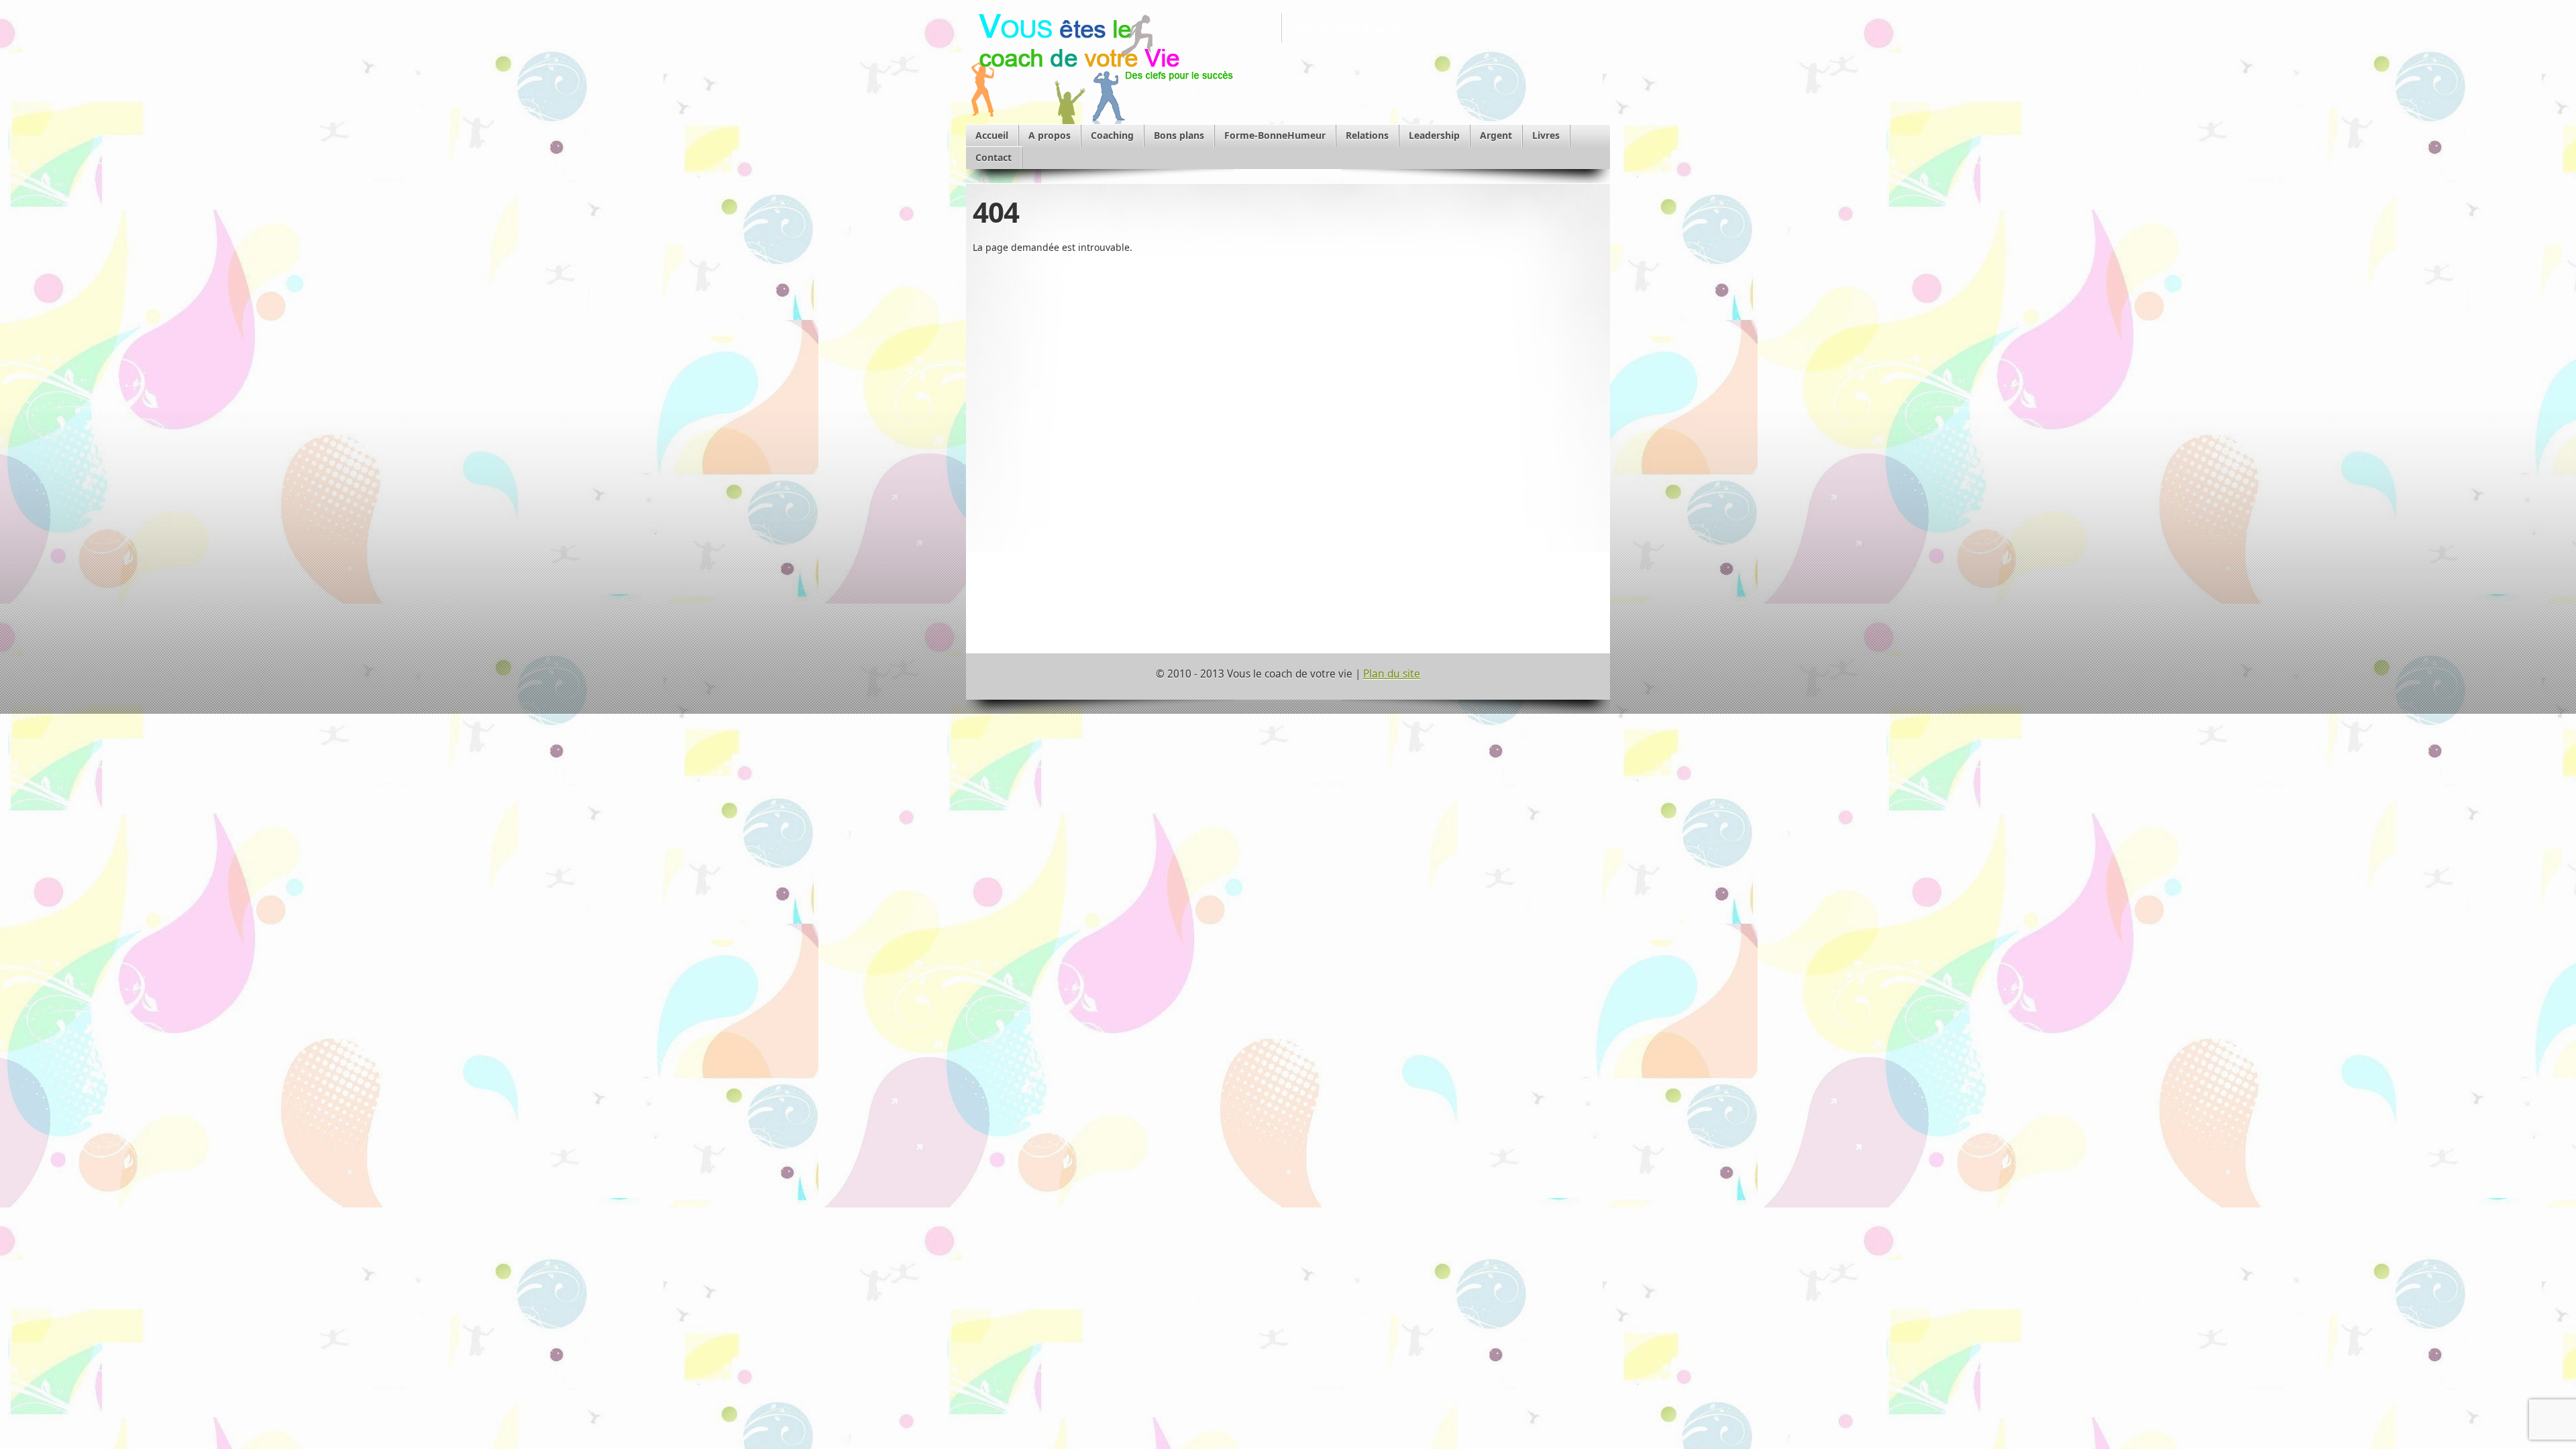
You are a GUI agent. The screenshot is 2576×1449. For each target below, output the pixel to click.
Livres (1546, 135)
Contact (994, 157)
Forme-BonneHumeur (1275, 135)
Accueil (992, 135)
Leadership (1434, 135)
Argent (1496, 135)
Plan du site (1392, 674)
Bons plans (1179, 135)
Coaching (1112, 135)
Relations (1367, 135)
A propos (1050, 135)
